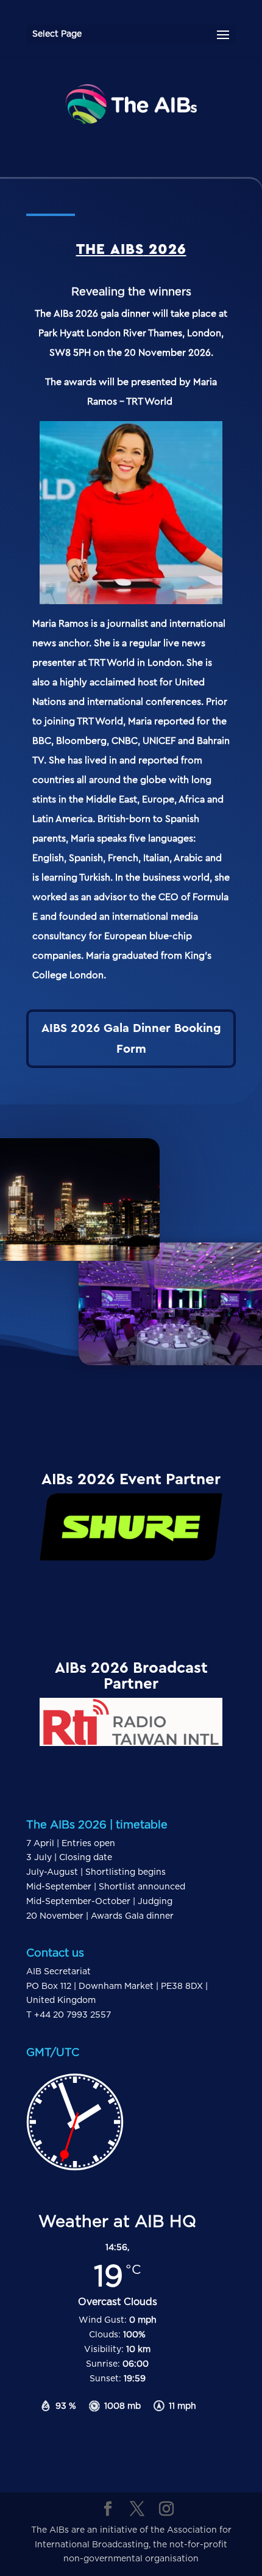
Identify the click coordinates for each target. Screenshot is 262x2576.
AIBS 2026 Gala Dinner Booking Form (131, 1039)
